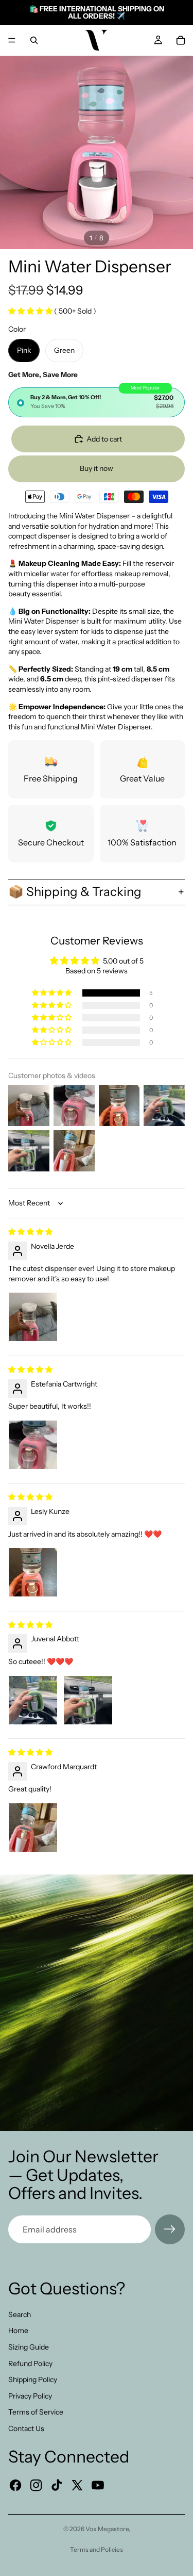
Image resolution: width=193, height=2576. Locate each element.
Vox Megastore (107, 2529)
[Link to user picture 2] (88, 1700)
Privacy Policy (30, 2396)
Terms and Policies (97, 2549)
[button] (31, 311)
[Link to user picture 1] (33, 1317)
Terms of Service (36, 2412)
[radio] (97, 402)
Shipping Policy (33, 2379)
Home (18, 2330)
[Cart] (181, 40)
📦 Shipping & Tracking (75, 892)
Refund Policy (30, 2363)
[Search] (34, 40)
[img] (30, 1232)
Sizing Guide (29, 2347)
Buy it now (97, 468)
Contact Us (26, 2428)
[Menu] (12, 40)
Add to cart (104, 439)
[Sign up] (170, 2229)
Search (20, 2314)
